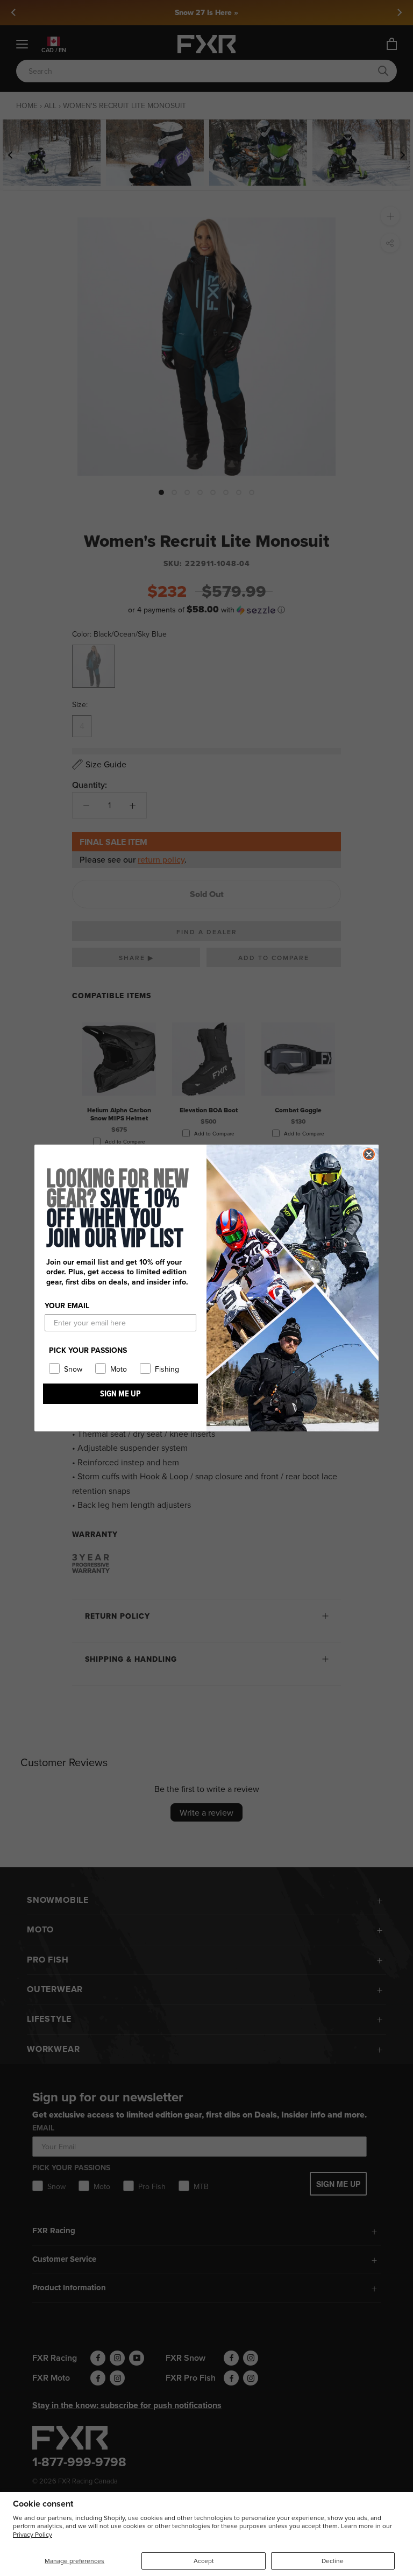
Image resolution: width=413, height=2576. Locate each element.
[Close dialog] (369, 1154)
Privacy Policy (33, 2534)
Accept (204, 2561)
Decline (333, 2561)
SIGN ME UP (120, 1393)
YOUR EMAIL (67, 1305)
